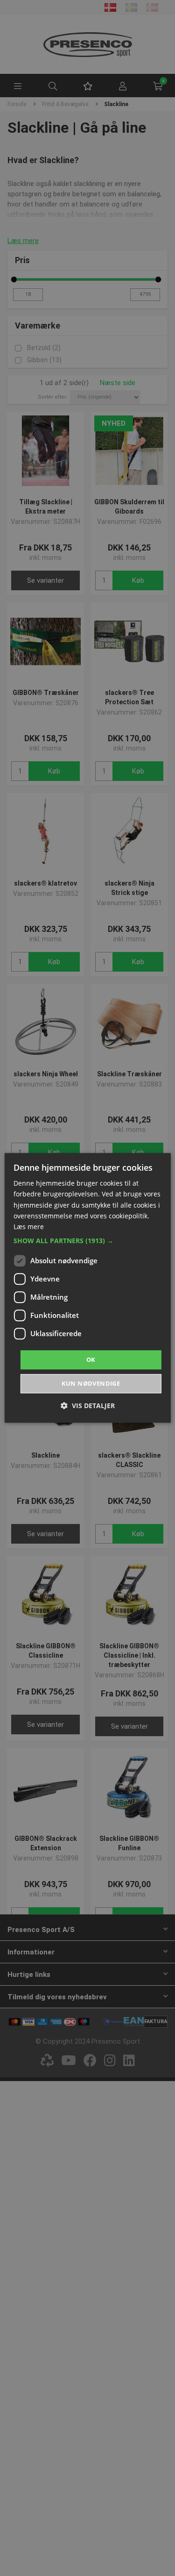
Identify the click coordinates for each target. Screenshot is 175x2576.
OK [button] (91, 1360)
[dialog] (87, 1288)
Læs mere (29, 1227)
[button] (87, 1241)
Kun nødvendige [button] (91, 1384)
